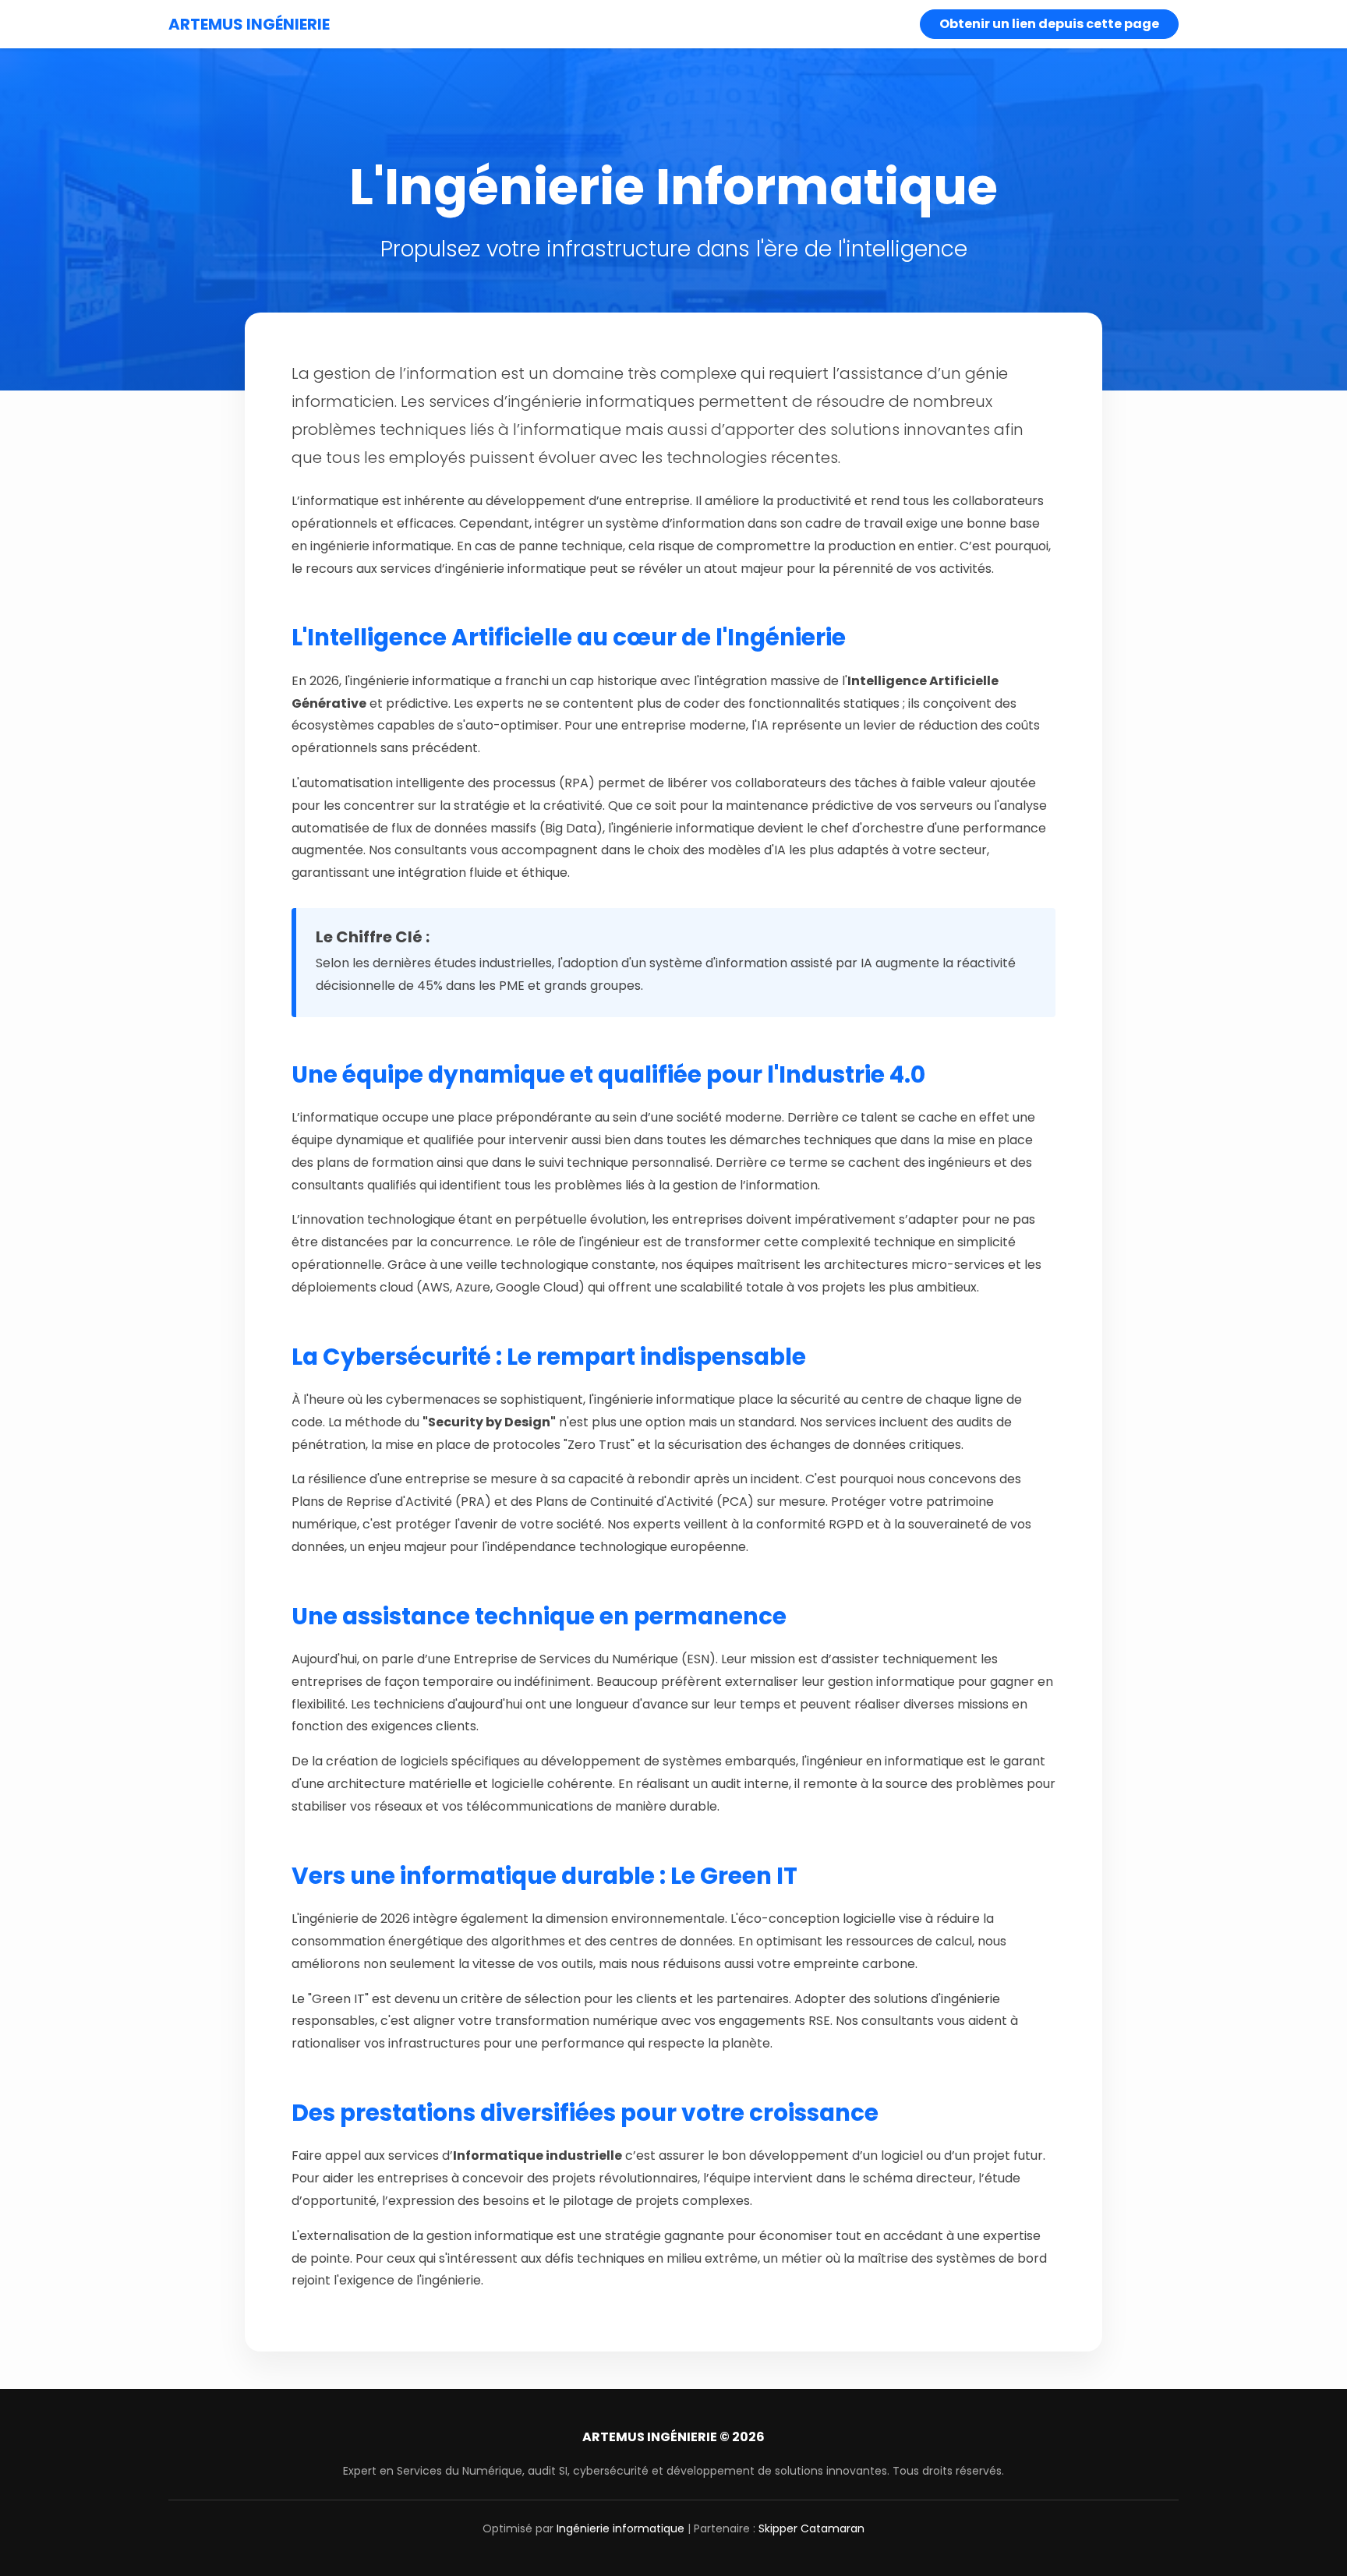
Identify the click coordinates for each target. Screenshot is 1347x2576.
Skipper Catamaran (811, 2528)
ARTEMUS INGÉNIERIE (249, 24)
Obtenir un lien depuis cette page (1049, 24)
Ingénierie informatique (620, 2528)
